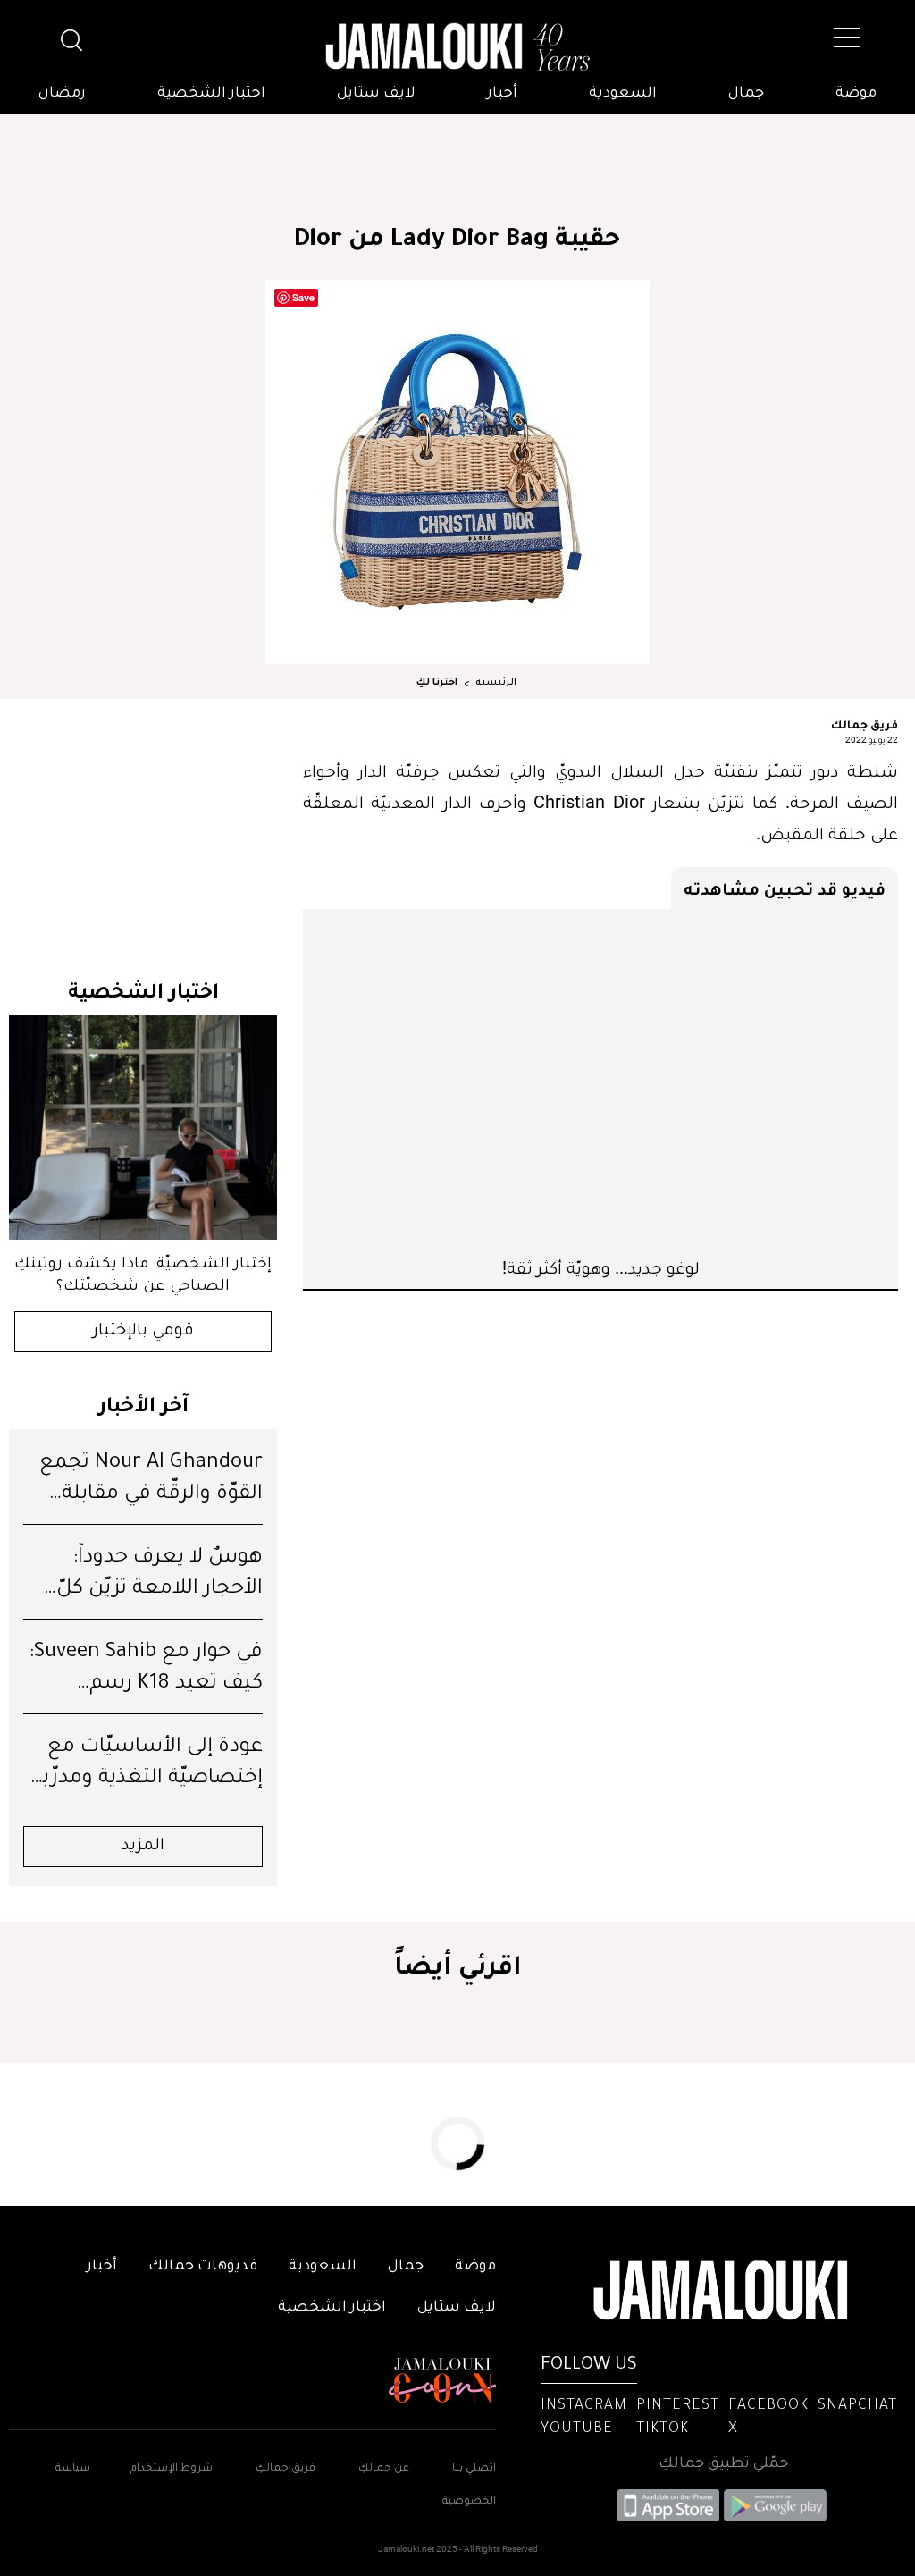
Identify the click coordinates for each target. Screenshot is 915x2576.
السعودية (623, 94)
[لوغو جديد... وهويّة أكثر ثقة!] (600, 1082)
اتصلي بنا (474, 2469)
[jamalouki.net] (457, 47)
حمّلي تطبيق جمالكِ (723, 2464)
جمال (746, 94)
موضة (856, 94)
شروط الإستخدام (170, 2469)
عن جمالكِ (384, 2469)
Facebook (768, 2406)
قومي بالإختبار (143, 1332)
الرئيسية (496, 683)
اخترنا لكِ (437, 683)
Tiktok (663, 2429)
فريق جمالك (865, 724)
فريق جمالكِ (285, 2469)
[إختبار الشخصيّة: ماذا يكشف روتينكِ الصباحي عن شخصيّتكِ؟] (143, 1128)
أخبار (502, 94)
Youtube (577, 2429)
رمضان (62, 94)
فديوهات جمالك (203, 2267)
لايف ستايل (376, 94)
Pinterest (678, 2406)
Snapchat (857, 2406)
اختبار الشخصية (211, 94)
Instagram (584, 2406)
